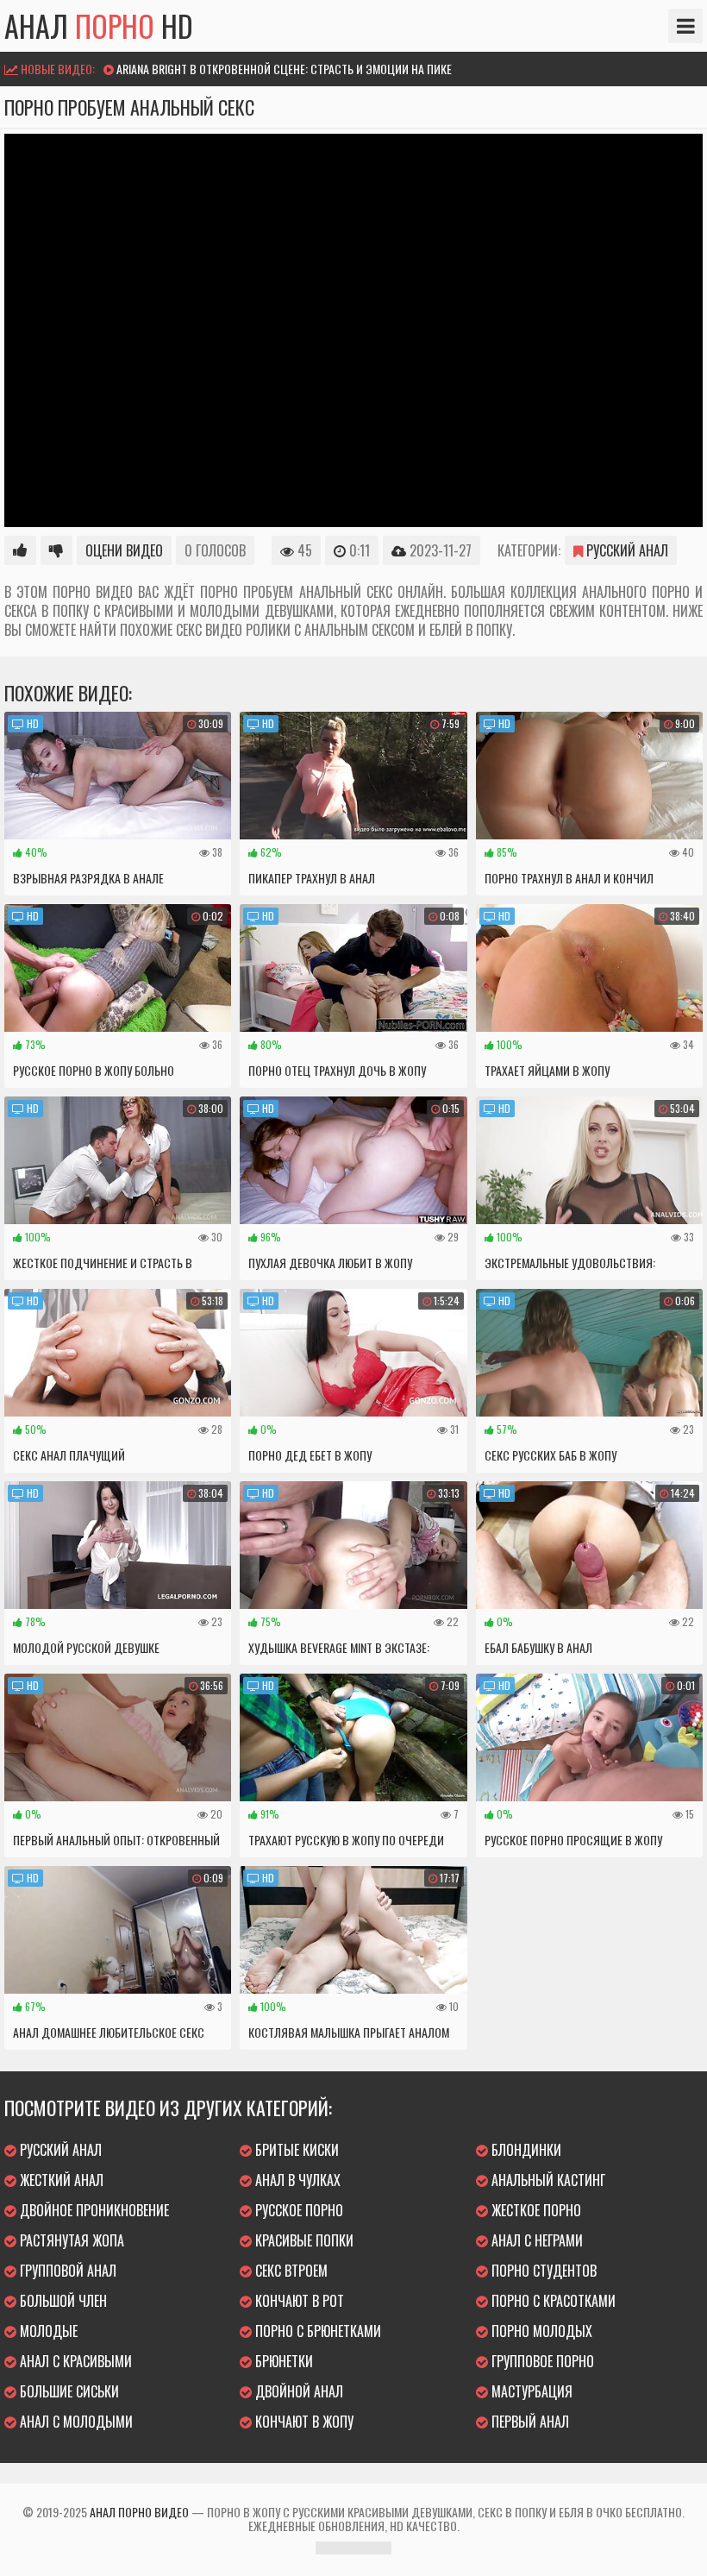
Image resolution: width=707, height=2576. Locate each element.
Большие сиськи (68, 2391)
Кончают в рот (298, 2301)
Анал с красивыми (74, 2361)
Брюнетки (282, 2361)
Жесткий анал (60, 2180)
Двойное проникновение (93, 2210)
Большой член (62, 2301)
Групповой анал (66, 2271)
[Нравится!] (20, 550)
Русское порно (297, 2210)
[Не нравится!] (56, 550)
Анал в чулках (296, 2180)
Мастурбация (530, 2391)
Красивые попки (303, 2240)
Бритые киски (295, 2150)
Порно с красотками (552, 2301)
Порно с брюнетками (316, 2331)
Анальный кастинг (547, 2180)
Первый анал (529, 2422)
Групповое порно (541, 2361)
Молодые (47, 2331)
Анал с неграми (535, 2240)
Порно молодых (540, 2331)
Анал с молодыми (75, 2422)
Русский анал (626, 550)
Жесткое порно (535, 2210)
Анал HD (99, 26)
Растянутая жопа (70, 2240)
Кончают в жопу (303, 2422)
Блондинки (525, 2150)
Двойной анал (297, 2391)
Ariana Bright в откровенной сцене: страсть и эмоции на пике (284, 69)
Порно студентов (542, 2271)
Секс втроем (290, 2271)
